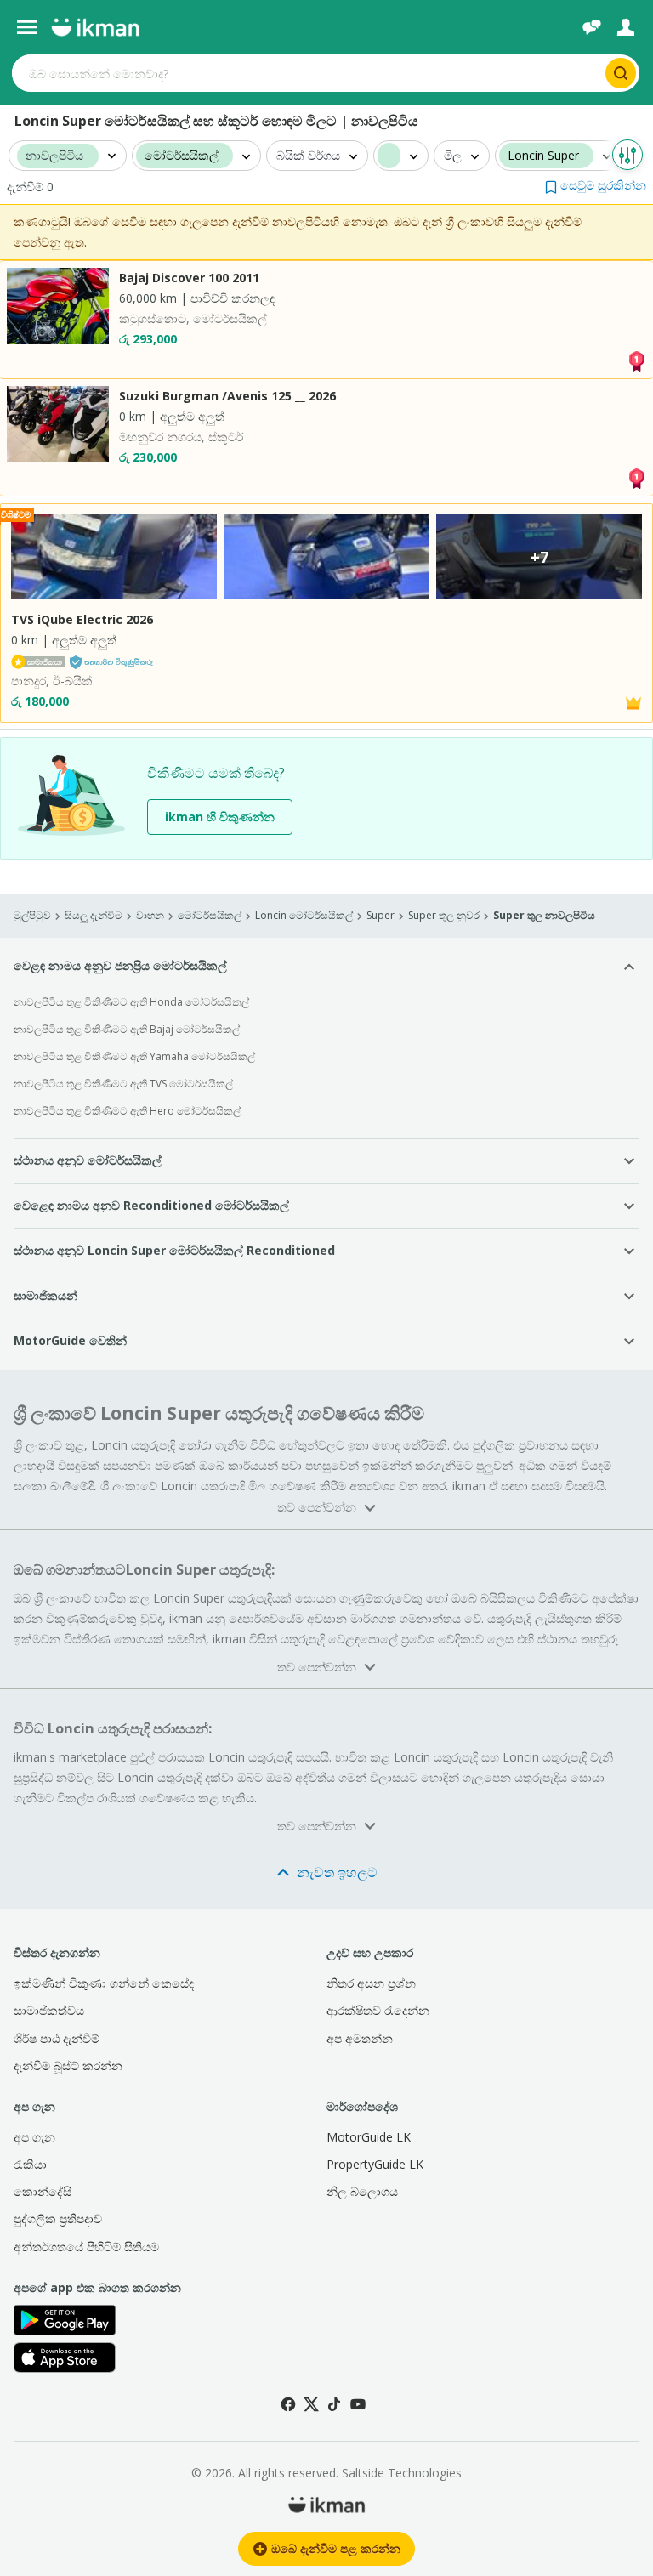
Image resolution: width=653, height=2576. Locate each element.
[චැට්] (592, 27)
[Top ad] (636, 359)
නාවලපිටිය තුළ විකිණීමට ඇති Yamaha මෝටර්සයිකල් (134, 1056)
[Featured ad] (633, 702)
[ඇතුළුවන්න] (626, 27)
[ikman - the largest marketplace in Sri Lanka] (95, 27)
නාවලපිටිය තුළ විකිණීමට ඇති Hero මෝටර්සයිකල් (127, 1111)
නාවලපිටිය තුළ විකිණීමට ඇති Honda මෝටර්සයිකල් (131, 1002)
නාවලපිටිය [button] (54, 156)
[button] (596, 185)
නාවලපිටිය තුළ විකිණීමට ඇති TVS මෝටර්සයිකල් (123, 1084)
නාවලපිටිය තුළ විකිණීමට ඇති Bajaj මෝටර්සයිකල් (127, 1029)
